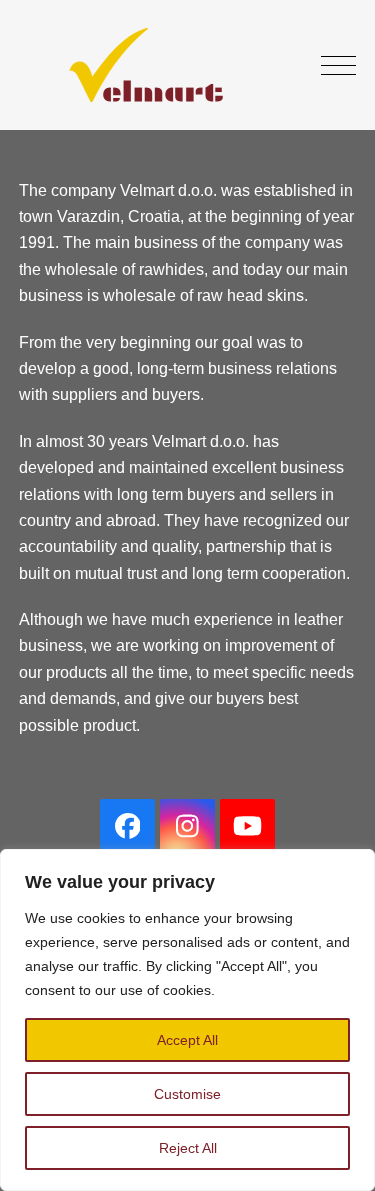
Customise (187, 1094)
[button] (338, 65)
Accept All (187, 1040)
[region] (187, 1020)
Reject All (188, 1148)
